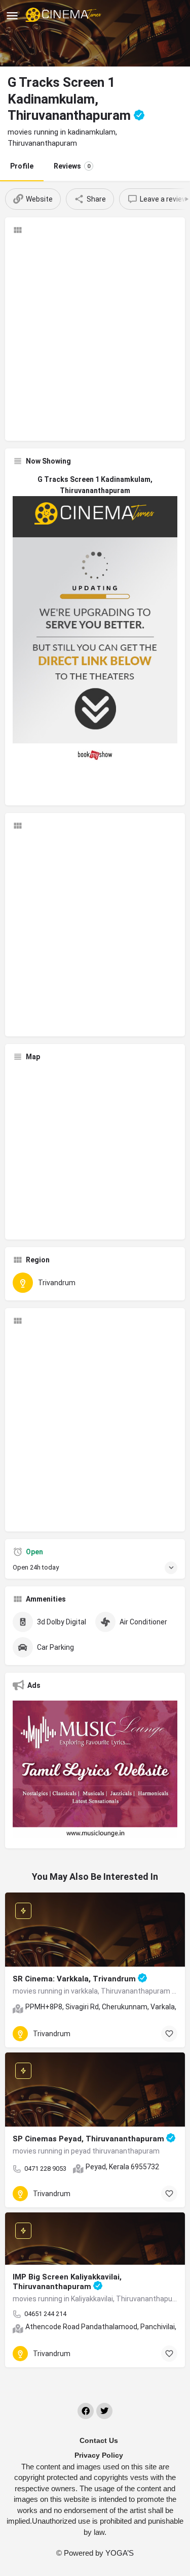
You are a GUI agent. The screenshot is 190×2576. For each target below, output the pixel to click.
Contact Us (99, 2440)
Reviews (72, 166)
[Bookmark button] (169, 2034)
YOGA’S (120, 2553)
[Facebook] (86, 2411)
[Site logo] (65, 15)
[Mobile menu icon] (12, 15)
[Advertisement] (95, 338)
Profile (22, 166)
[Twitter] (104, 2411)
